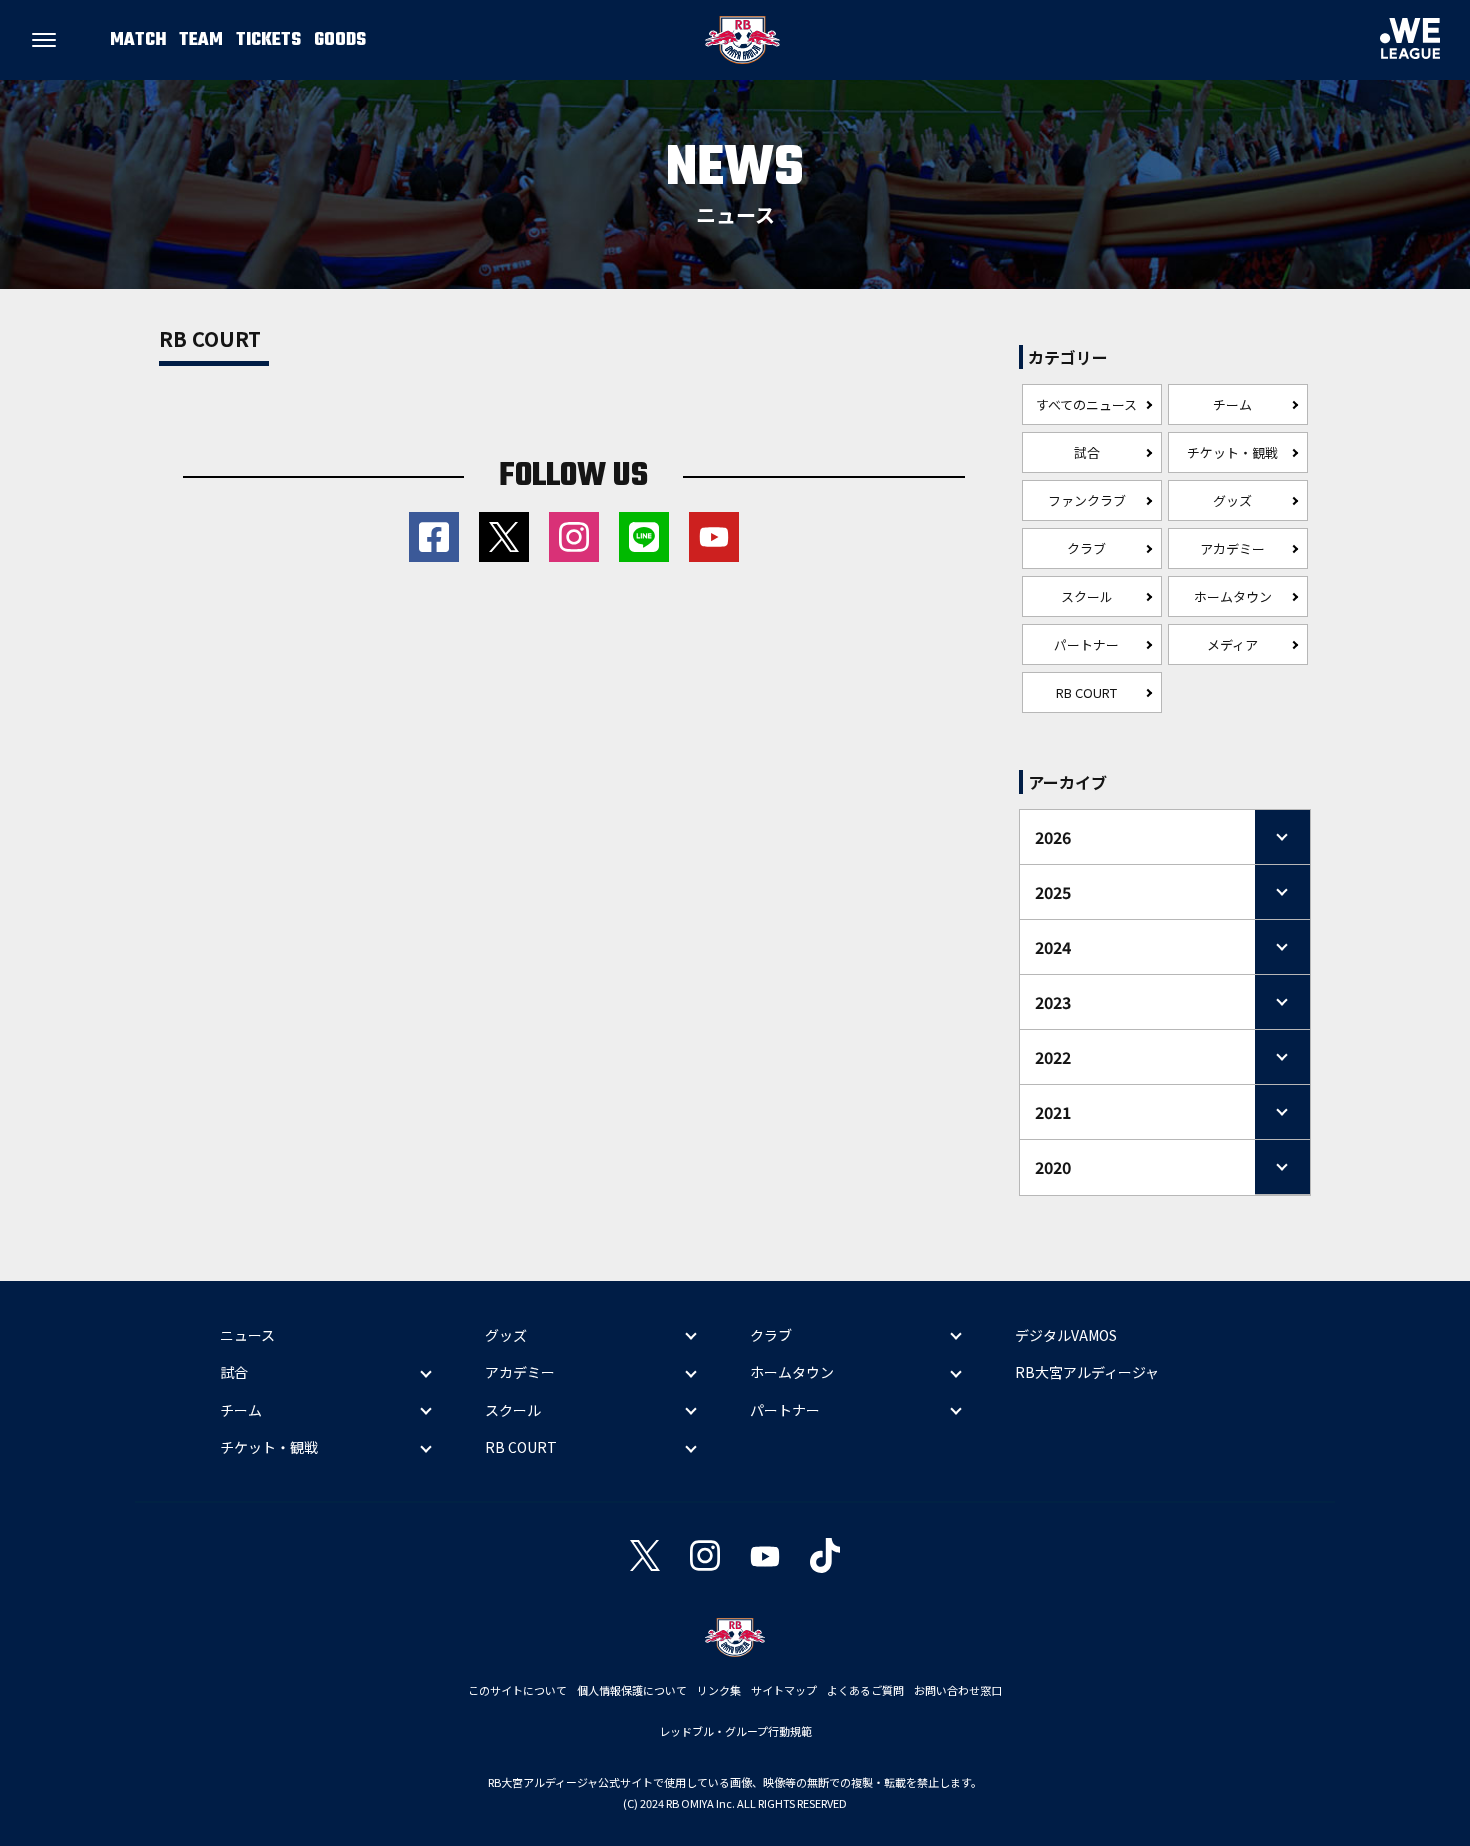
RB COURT (1086, 692)
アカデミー (1232, 548)
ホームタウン (1233, 596)
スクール (1087, 596)
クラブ (1086, 548)
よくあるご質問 (865, 1690)
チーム (1232, 404)
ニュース (247, 1335)
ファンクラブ (1087, 500)
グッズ (1232, 500)
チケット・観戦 (1232, 452)
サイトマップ (784, 1690)
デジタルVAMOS (1066, 1335)
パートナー (1086, 644)
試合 (1087, 452)
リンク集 (719, 1690)
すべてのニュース (1086, 404)
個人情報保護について (632, 1690)
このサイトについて (517, 1690)
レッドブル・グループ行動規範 (735, 1731)
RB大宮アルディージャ (1087, 1372)
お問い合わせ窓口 (958, 1690)
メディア (1232, 644)
